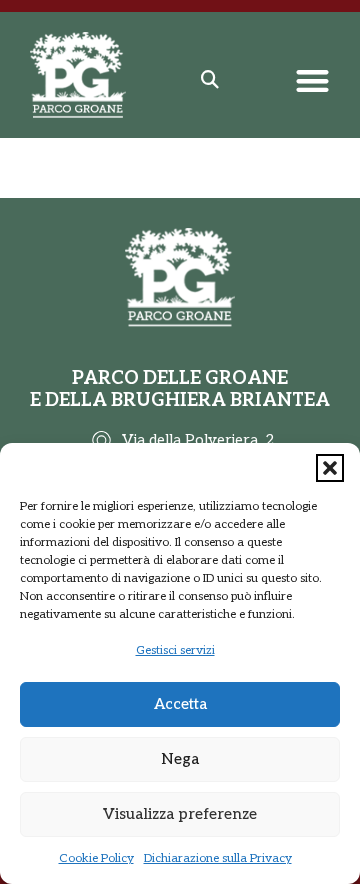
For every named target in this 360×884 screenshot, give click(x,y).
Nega (180, 759)
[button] (330, 468)
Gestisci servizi (175, 650)
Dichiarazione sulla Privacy (218, 858)
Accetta (180, 704)
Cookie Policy (96, 858)
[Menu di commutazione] (312, 80)
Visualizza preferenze (180, 814)
